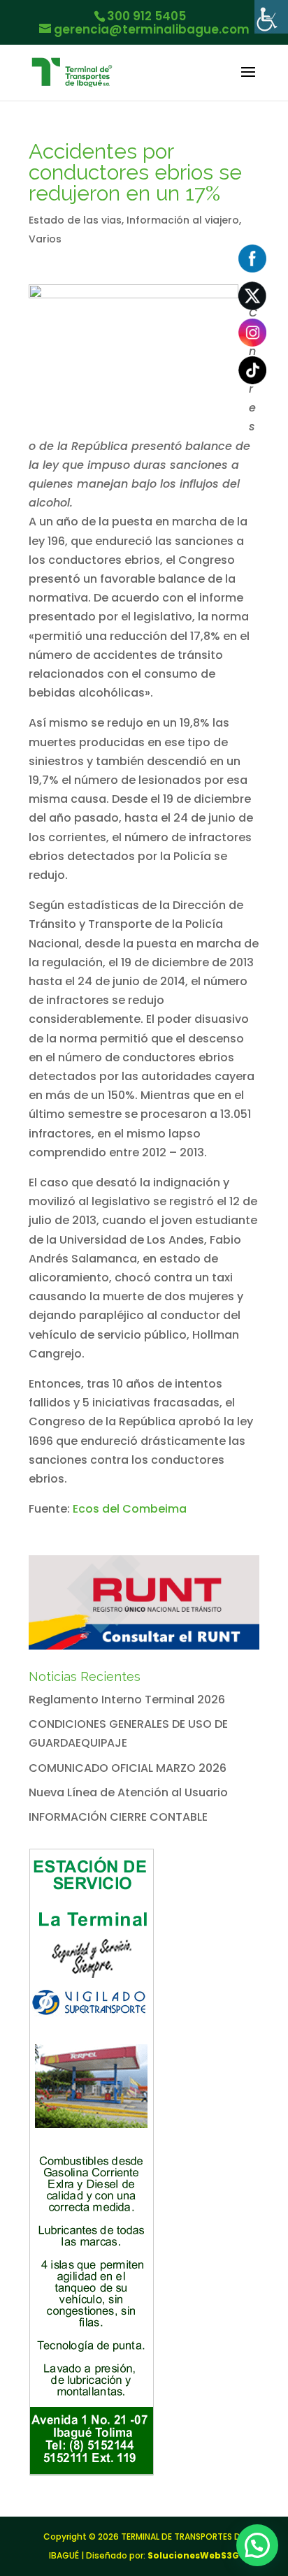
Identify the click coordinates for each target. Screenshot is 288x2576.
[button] (257, 2545)
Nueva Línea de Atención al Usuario (128, 1792)
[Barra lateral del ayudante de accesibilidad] (271, 17)
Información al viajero (183, 220)
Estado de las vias (75, 220)
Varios (45, 239)
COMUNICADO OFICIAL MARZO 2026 (128, 1768)
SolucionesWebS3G (193, 2555)
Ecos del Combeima (130, 1509)
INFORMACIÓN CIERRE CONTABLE (118, 1817)
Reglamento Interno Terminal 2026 (127, 1700)
